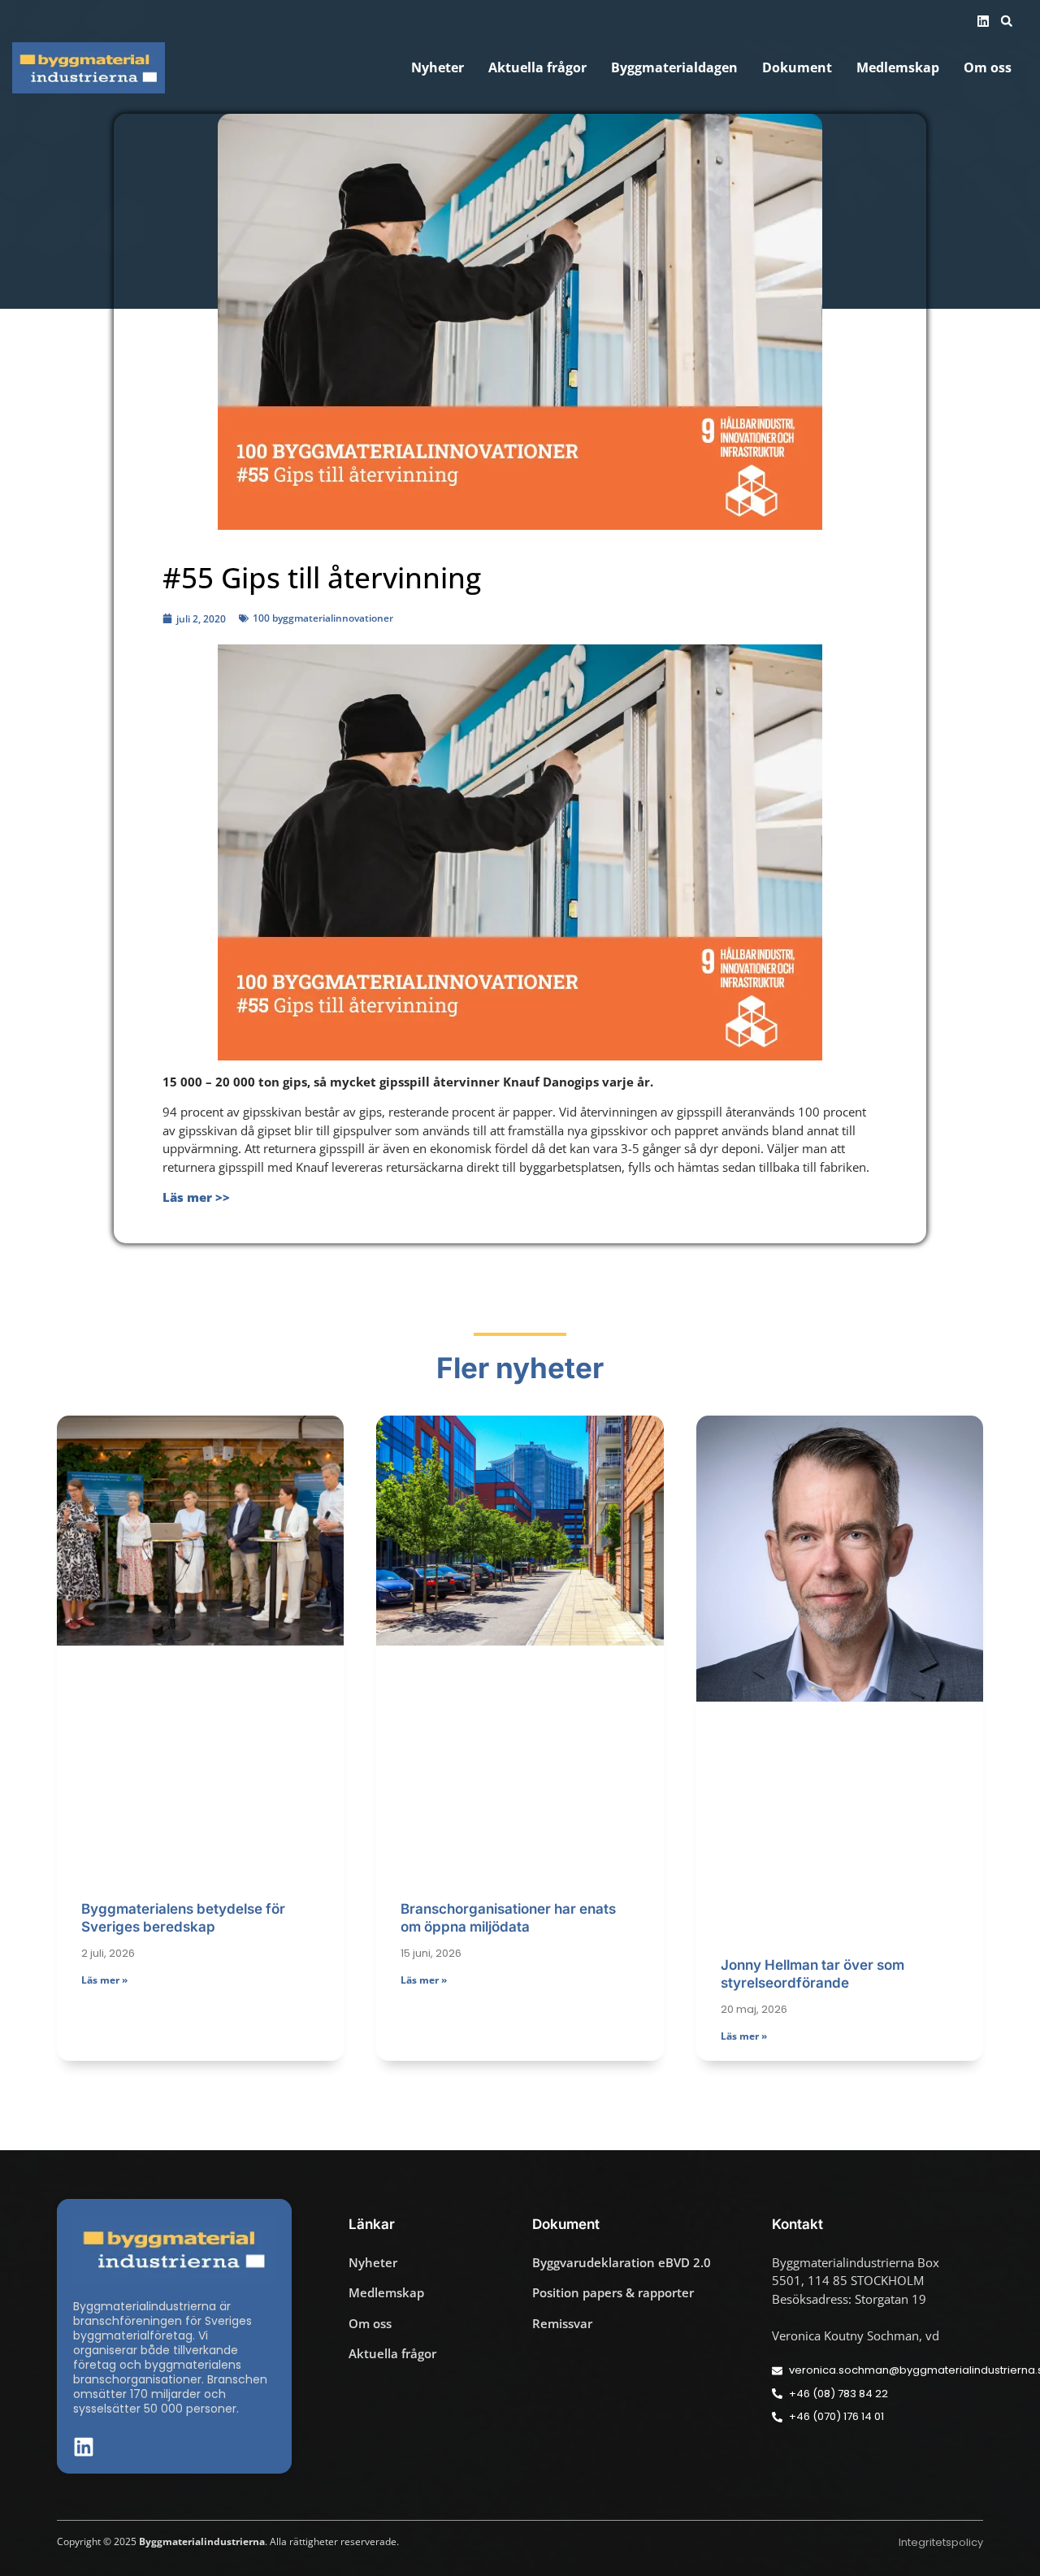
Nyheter (438, 68)
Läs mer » (104, 1980)
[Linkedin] (983, 21)
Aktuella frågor (537, 68)
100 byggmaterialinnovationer (323, 618)
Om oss (988, 68)
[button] (1007, 21)
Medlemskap (898, 68)
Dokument (797, 68)
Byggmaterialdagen (674, 68)
